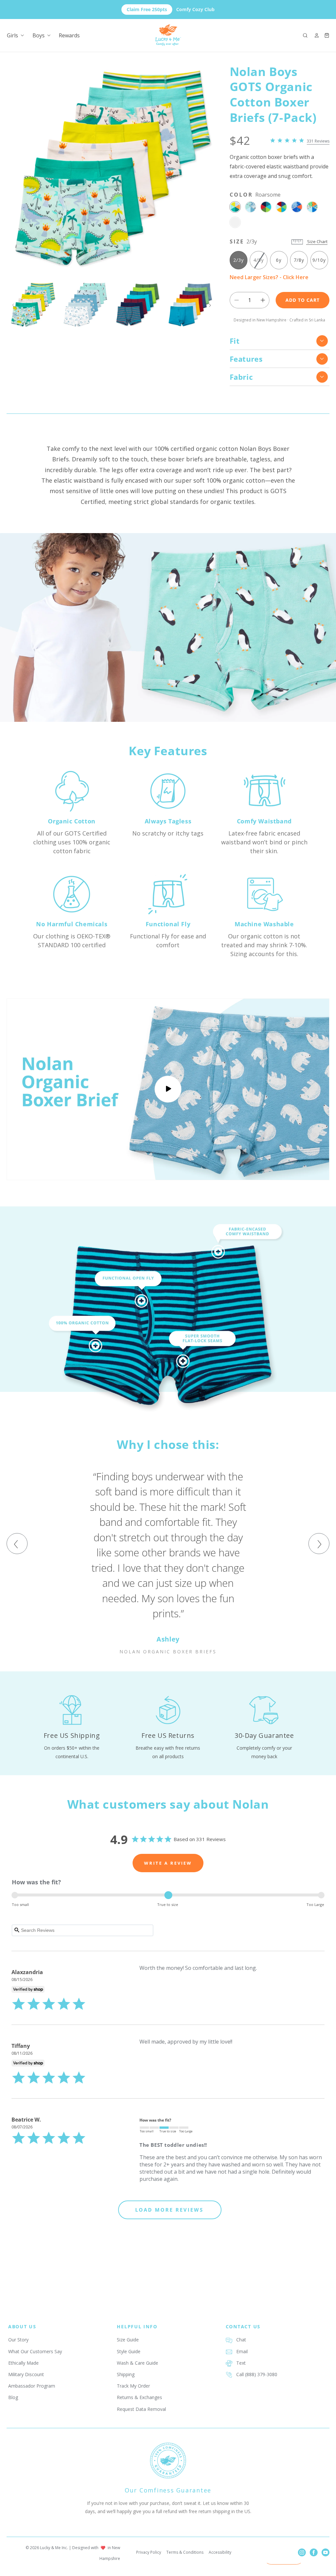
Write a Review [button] (168, 1863)
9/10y (319, 260)
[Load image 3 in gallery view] (138, 305)
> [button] (170, 2210)
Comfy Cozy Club (171, 9)
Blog (13, 2397)
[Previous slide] (14, 305)
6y (279, 260)
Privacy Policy (149, 2552)
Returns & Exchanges (139, 2397)
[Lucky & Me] (168, 35)
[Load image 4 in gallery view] (190, 305)
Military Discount (26, 2374)
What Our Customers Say (35, 2351)
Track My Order (133, 2386)
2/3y (239, 260)
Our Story (18, 2340)
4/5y (260, 263)
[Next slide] (210, 305)
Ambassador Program (32, 2386)
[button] (305, 35)
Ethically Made (23, 2363)
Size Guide (128, 2340)
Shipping (126, 2374)
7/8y (299, 260)
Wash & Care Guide (137, 2363)
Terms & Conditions (185, 2552)
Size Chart (317, 241)
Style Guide (129, 2351)
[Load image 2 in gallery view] (85, 305)
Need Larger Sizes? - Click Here (269, 277)
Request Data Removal (141, 2409)
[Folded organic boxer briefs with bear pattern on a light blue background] (168, 1089)
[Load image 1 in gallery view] (33, 305)
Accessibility (220, 2552)
